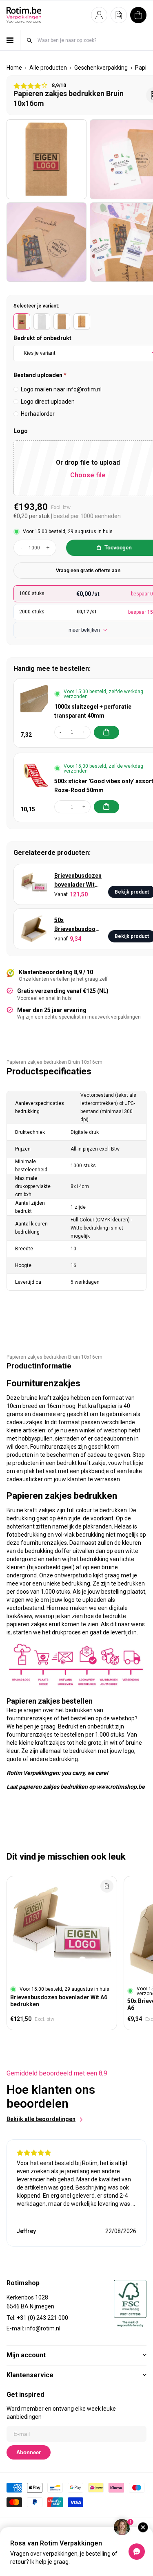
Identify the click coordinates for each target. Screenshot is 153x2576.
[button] (99, 15)
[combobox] (92, 40)
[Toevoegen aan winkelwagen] (106, 732)
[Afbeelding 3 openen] (47, 242)
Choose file (88, 475)
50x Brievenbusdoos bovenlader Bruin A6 (77, 925)
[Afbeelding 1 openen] (47, 159)
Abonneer (29, 2452)
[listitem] (22, 322)
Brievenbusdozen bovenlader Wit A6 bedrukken (78, 881)
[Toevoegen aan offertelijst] (107, 1886)
